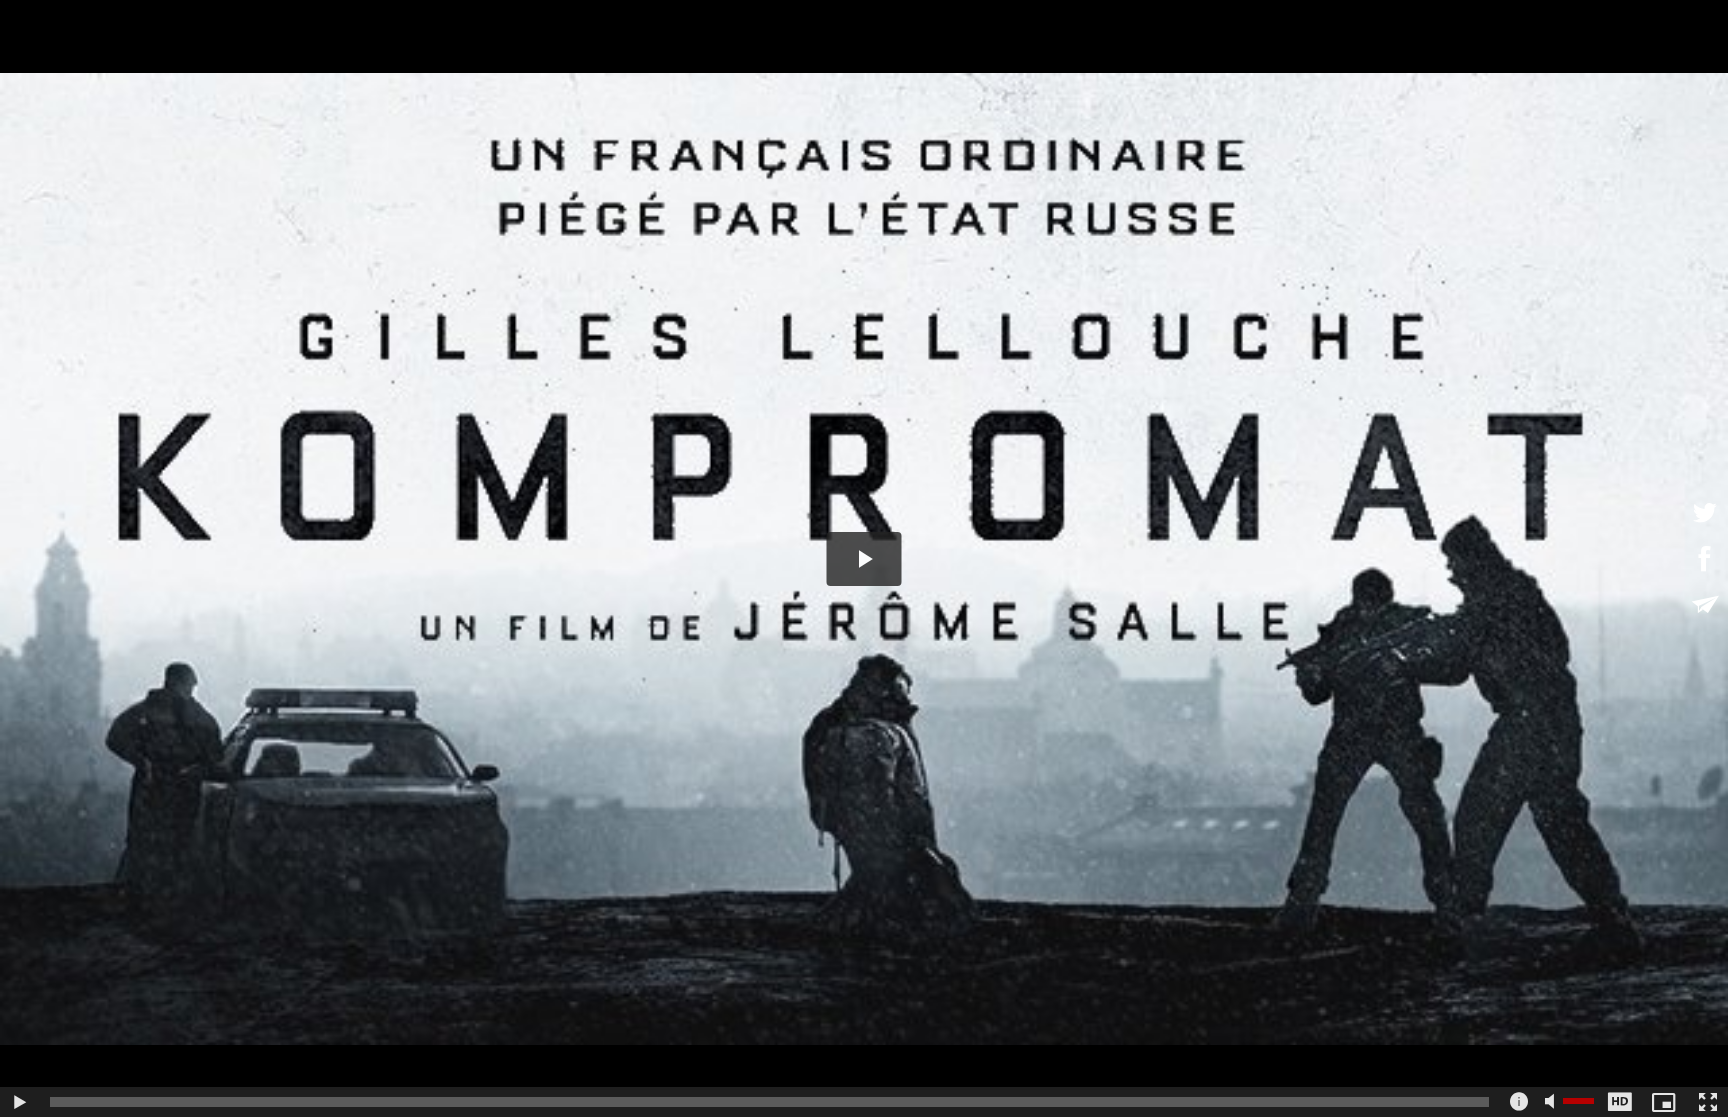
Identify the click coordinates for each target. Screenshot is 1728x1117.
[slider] (769, 1102)
